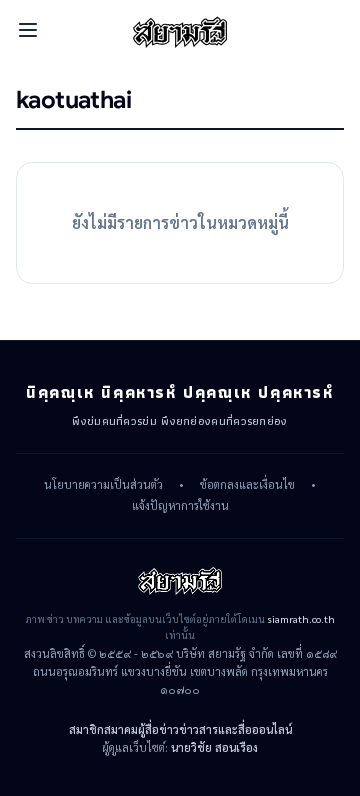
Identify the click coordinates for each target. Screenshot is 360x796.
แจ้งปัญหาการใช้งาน (180, 506)
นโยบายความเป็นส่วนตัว (103, 485)
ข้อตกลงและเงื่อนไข (247, 485)
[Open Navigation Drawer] (28, 30)
